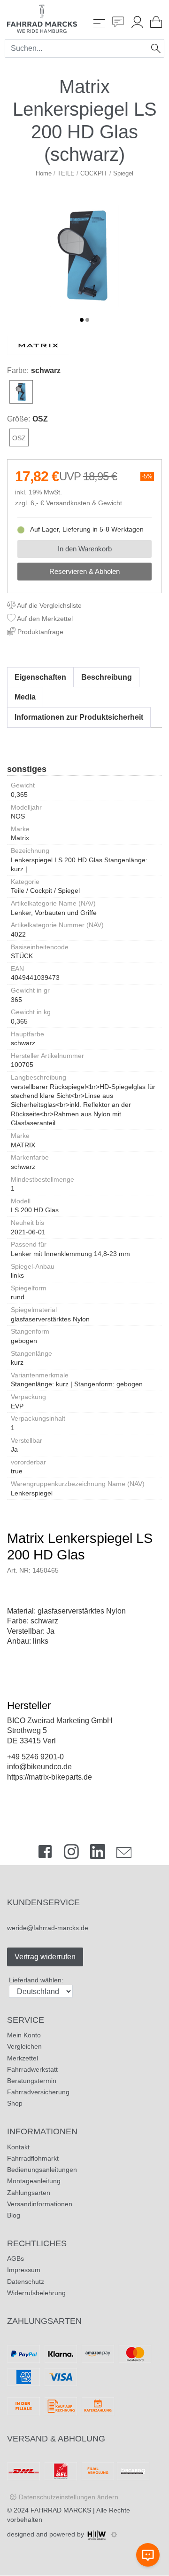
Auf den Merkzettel (44, 619)
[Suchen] (156, 48)
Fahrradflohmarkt (33, 2158)
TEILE (66, 173)
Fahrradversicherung (38, 2092)
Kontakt (18, 2147)
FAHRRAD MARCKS (61, 2510)
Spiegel (123, 173)
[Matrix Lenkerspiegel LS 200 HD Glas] (84, 255)
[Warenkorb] (156, 23)
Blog (14, 2215)
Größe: (19, 419)
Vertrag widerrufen (45, 1957)
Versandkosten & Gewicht (84, 503)
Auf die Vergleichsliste (49, 605)
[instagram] (71, 1854)
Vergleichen (24, 2046)
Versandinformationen (40, 2204)
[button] (82, 320)
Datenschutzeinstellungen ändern (69, 2497)
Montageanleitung (34, 2181)
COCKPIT (94, 173)
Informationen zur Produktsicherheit (79, 717)
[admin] (114, 2535)
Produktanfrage (39, 632)
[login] (137, 23)
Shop (15, 2103)
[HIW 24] (97, 2534)
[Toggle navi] (99, 23)
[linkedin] (98, 1854)
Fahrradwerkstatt (32, 2069)
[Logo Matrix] (38, 345)
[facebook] (45, 1854)
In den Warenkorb (85, 549)
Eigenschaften (40, 677)
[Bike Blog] (118, 23)
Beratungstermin (32, 2081)
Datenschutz (26, 2282)
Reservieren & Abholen (84, 571)
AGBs (15, 2258)
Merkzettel (23, 2058)
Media (25, 697)
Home (44, 173)
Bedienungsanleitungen (42, 2170)
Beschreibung (107, 677)
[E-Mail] (124, 1854)
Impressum (24, 2270)
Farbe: (18, 370)
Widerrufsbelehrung (36, 2293)
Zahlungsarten (29, 2193)
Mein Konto (24, 2035)
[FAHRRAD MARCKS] (42, 18)
